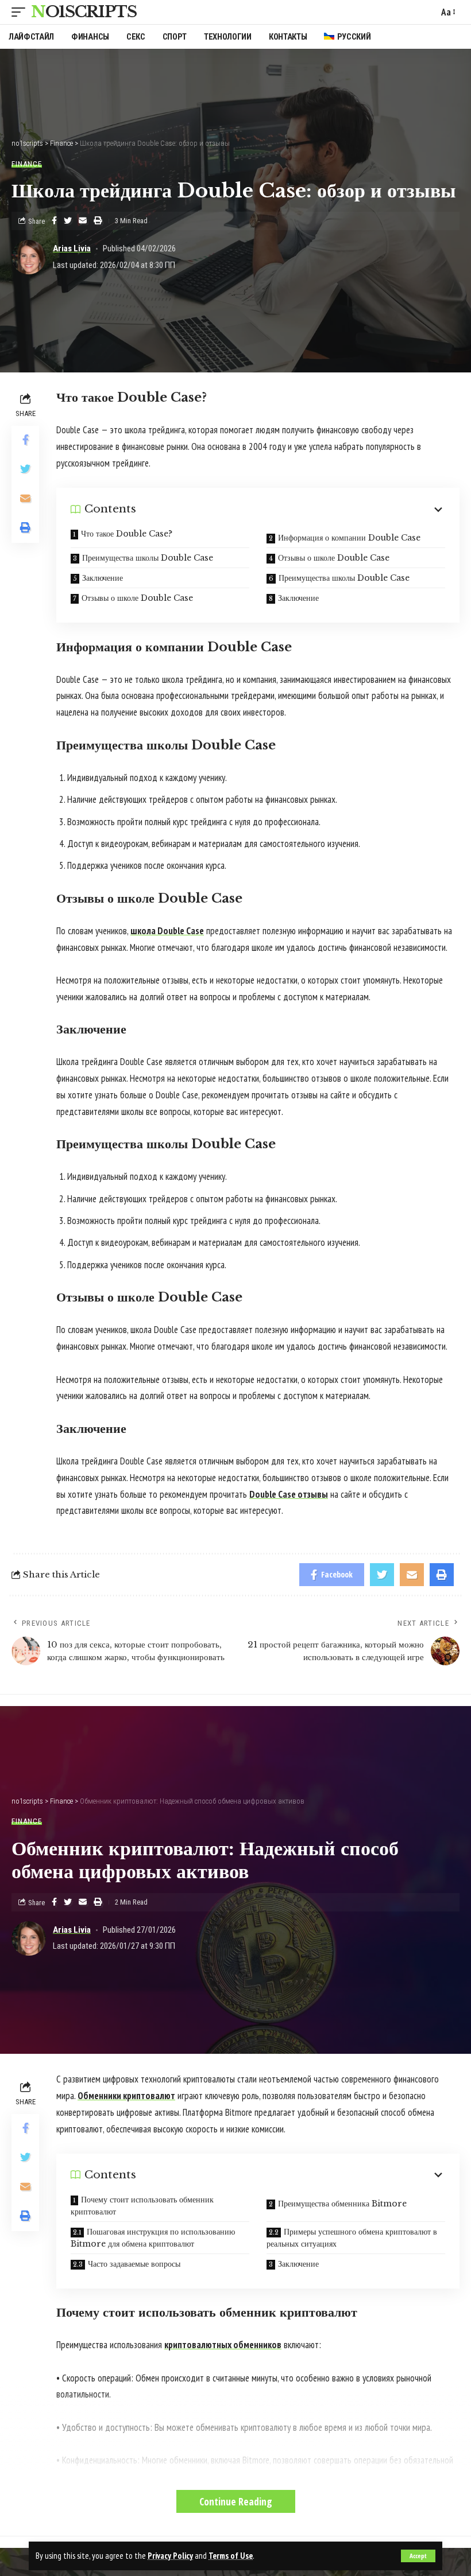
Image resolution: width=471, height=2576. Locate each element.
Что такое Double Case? (127, 534)
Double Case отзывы (289, 1494)
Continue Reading (236, 2501)
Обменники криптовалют (126, 2096)
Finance (27, 164)
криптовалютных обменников (223, 2345)
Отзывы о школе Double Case (334, 558)
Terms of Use (231, 2556)
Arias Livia (72, 248)
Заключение (103, 578)
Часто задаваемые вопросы (134, 2264)
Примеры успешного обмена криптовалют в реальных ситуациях (352, 2238)
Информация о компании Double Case (349, 538)
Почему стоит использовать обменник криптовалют (142, 2206)
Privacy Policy (170, 2556)
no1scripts (84, 12)
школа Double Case (167, 931)
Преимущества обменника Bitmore (342, 2204)
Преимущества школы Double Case (148, 558)
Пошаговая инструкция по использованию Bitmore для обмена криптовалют (153, 2238)
